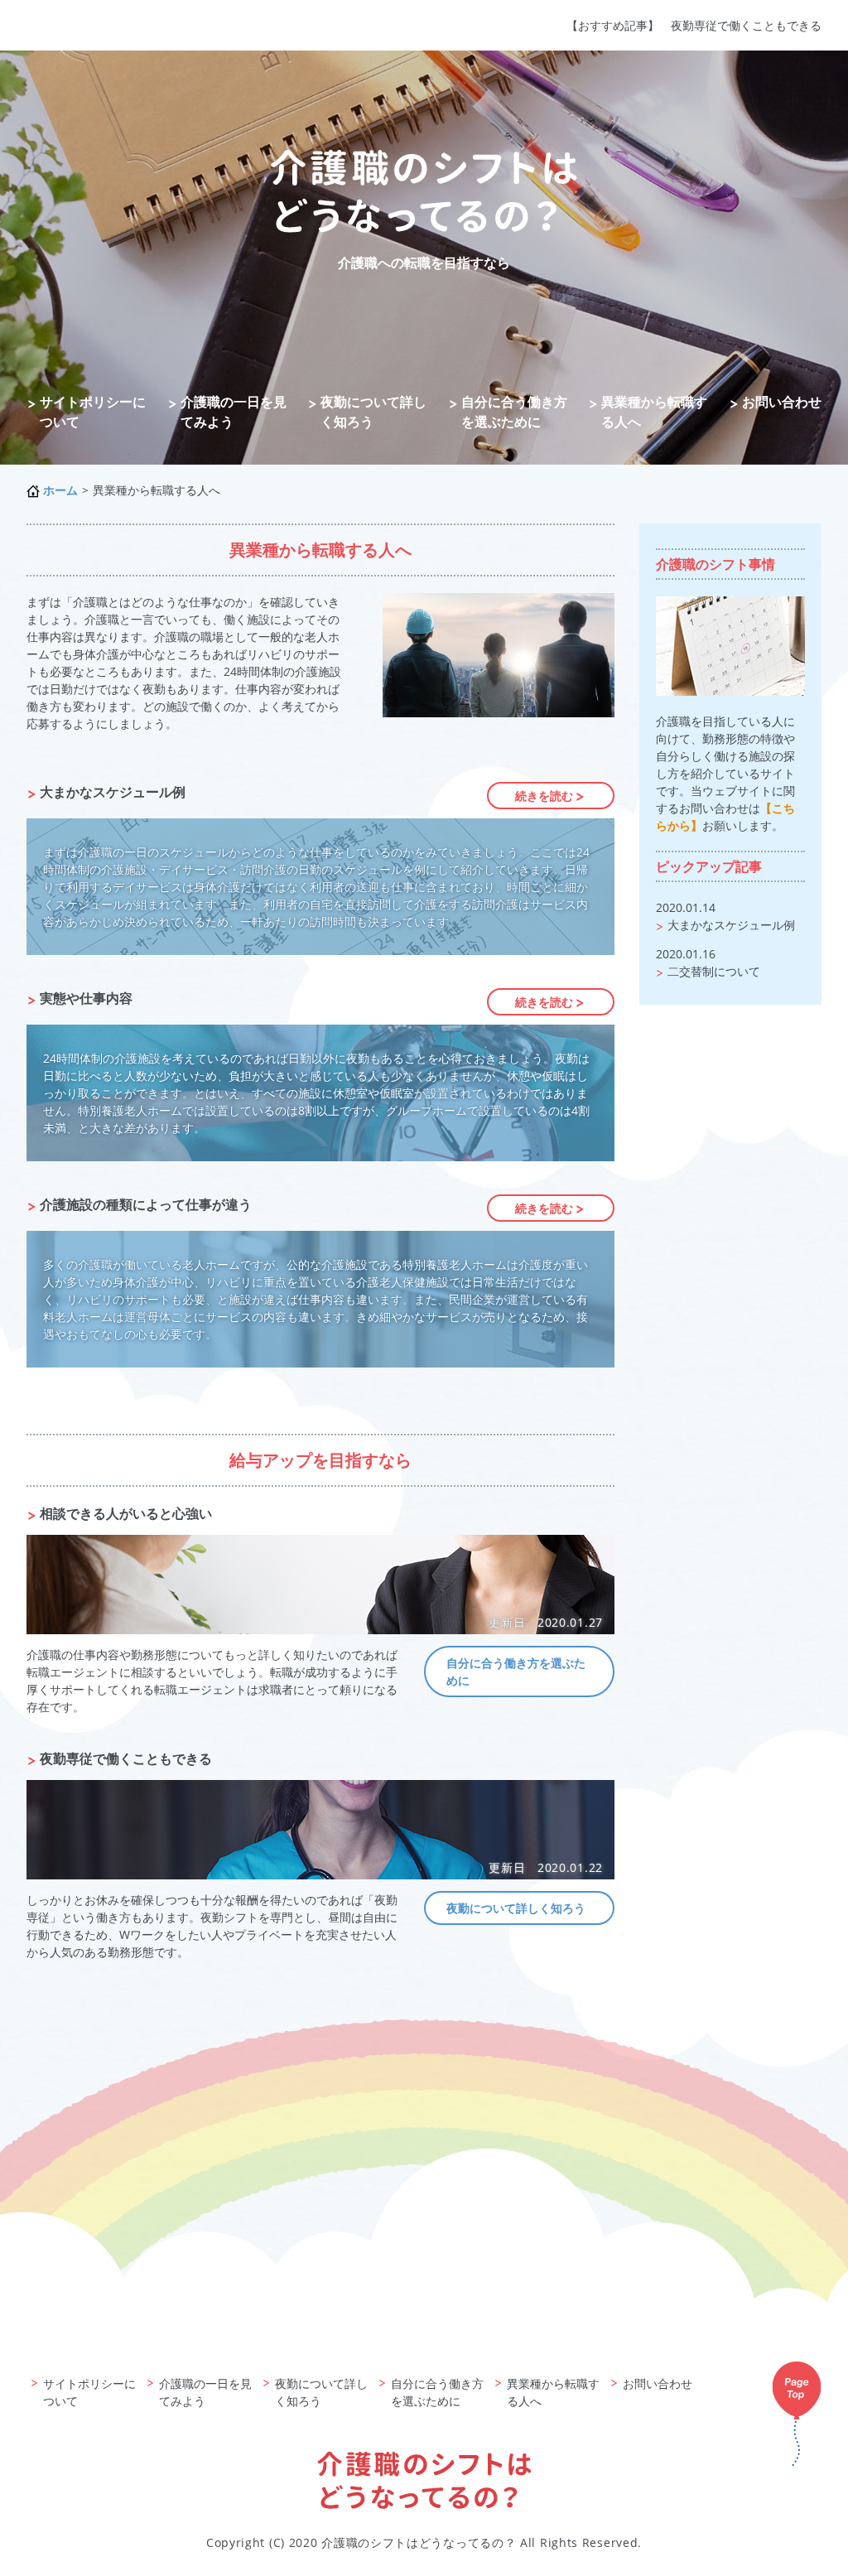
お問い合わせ (782, 402)
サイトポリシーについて (93, 412)
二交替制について (714, 971)
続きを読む (544, 796)
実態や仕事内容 (86, 998)
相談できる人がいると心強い (126, 1513)
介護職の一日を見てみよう (234, 412)
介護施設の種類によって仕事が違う (146, 1204)
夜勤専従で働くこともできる (746, 25)
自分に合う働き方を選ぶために (514, 412)
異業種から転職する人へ (654, 412)
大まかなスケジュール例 (113, 792)
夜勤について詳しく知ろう (373, 412)
